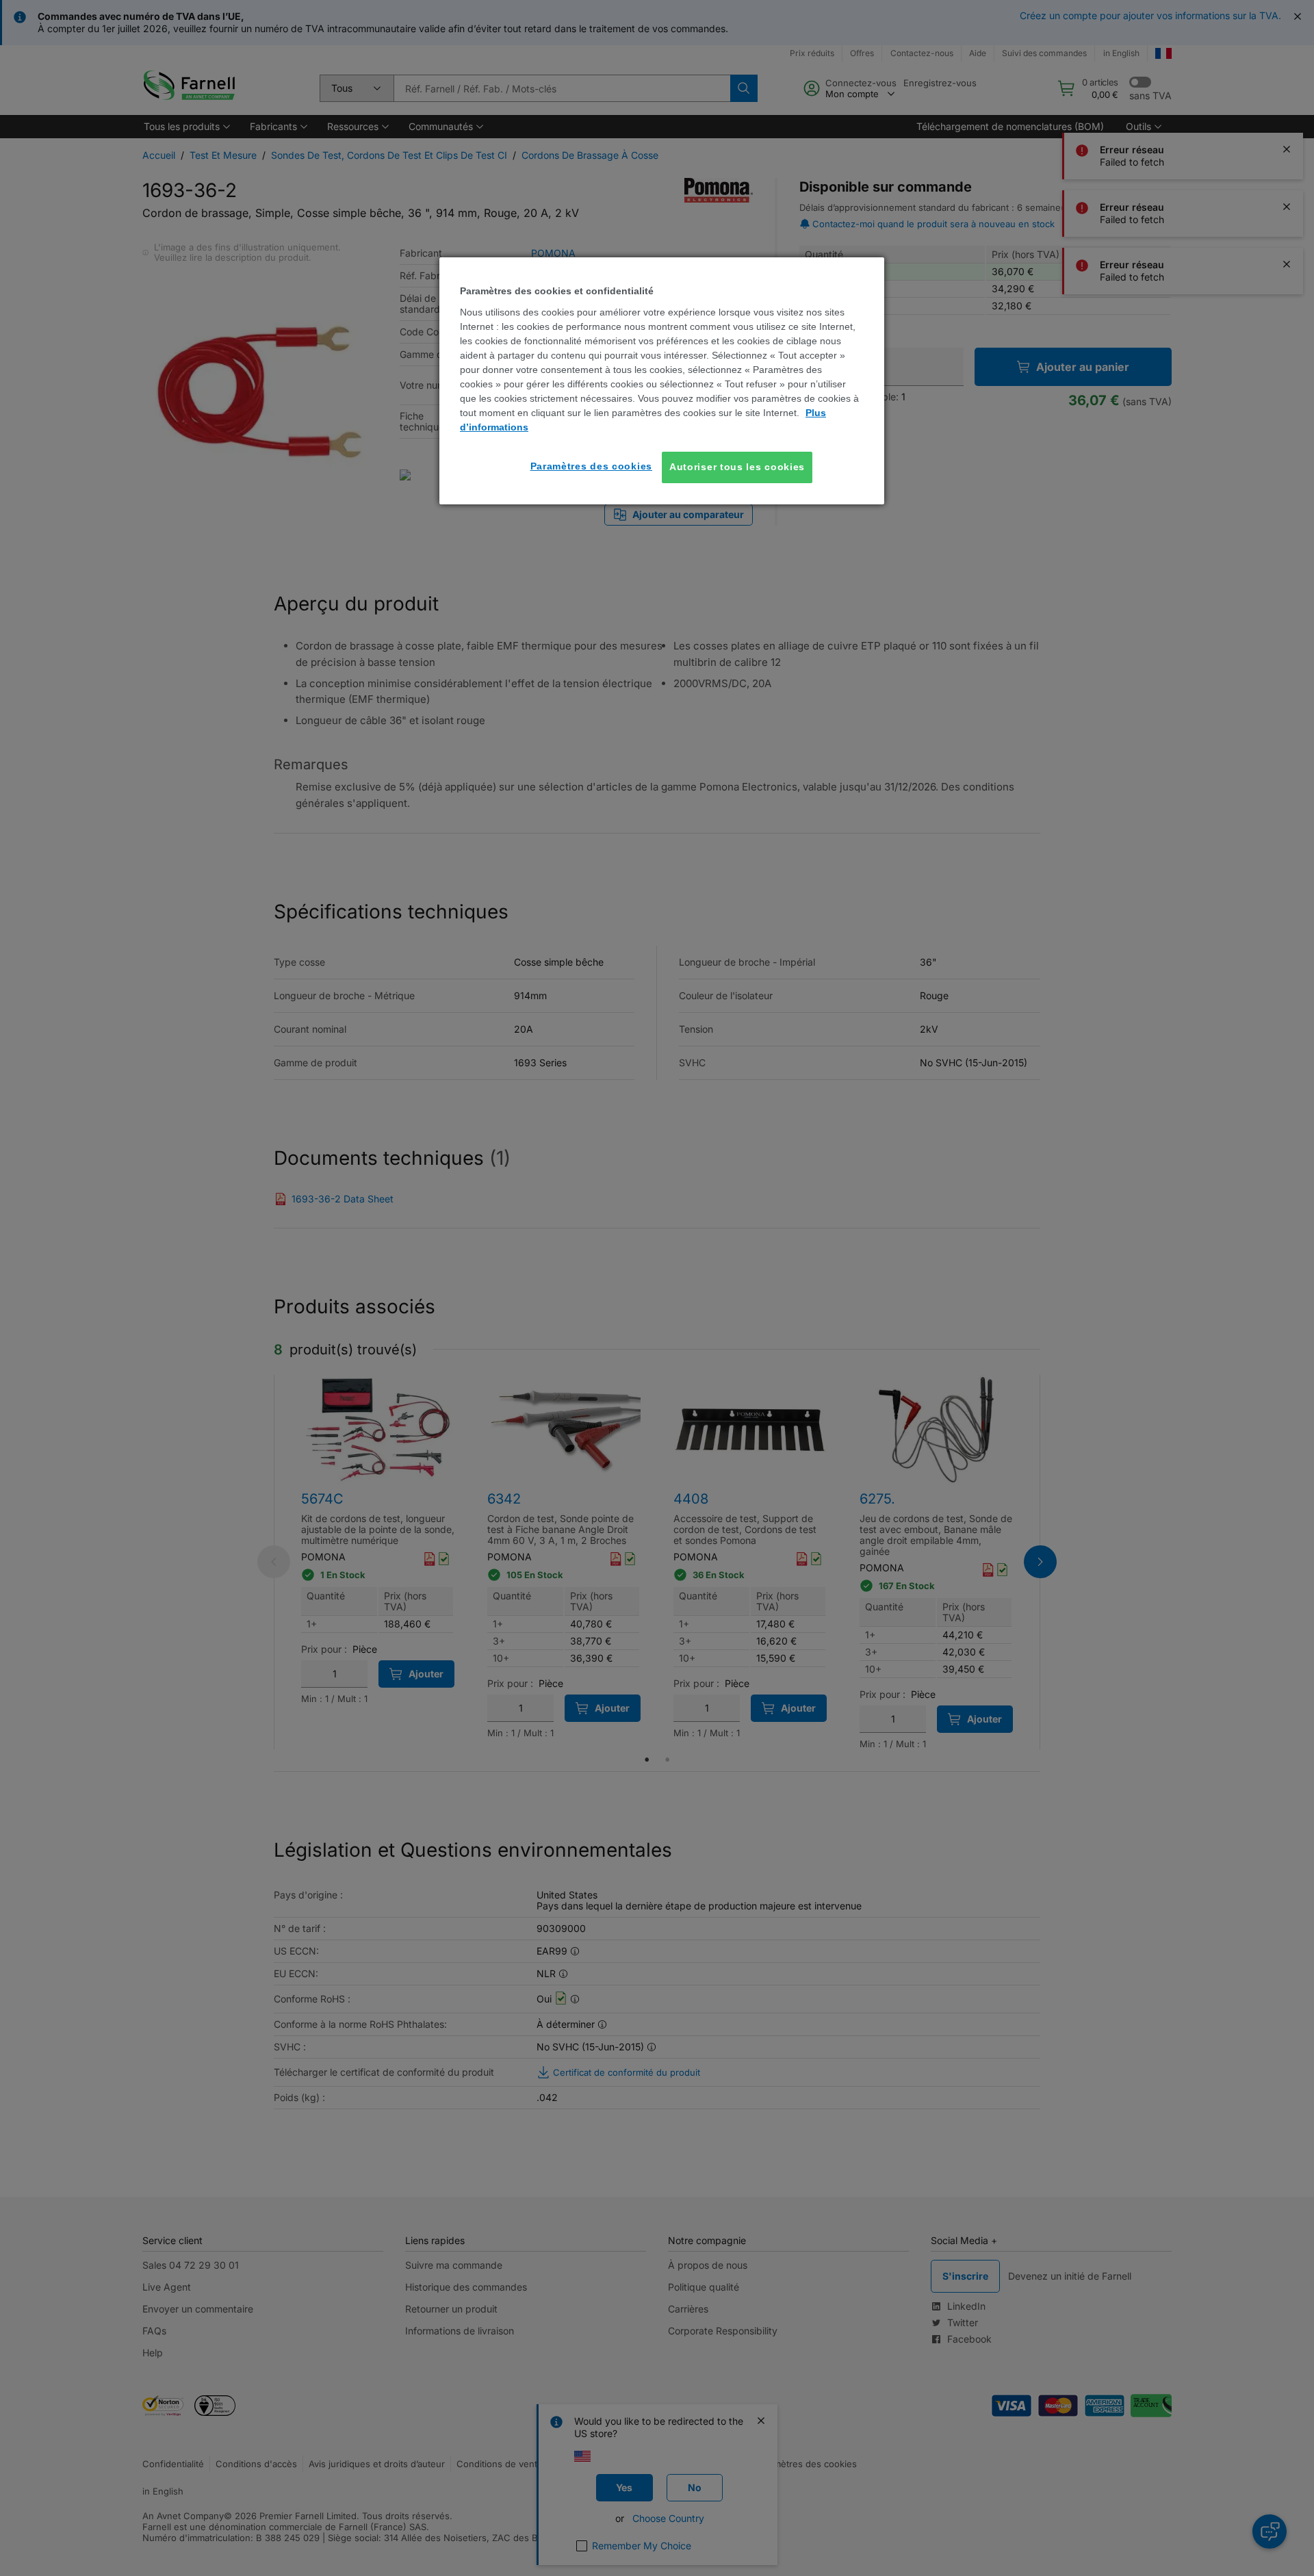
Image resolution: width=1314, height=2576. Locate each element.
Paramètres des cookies (591, 466)
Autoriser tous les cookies (737, 467)
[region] (662, 381)
